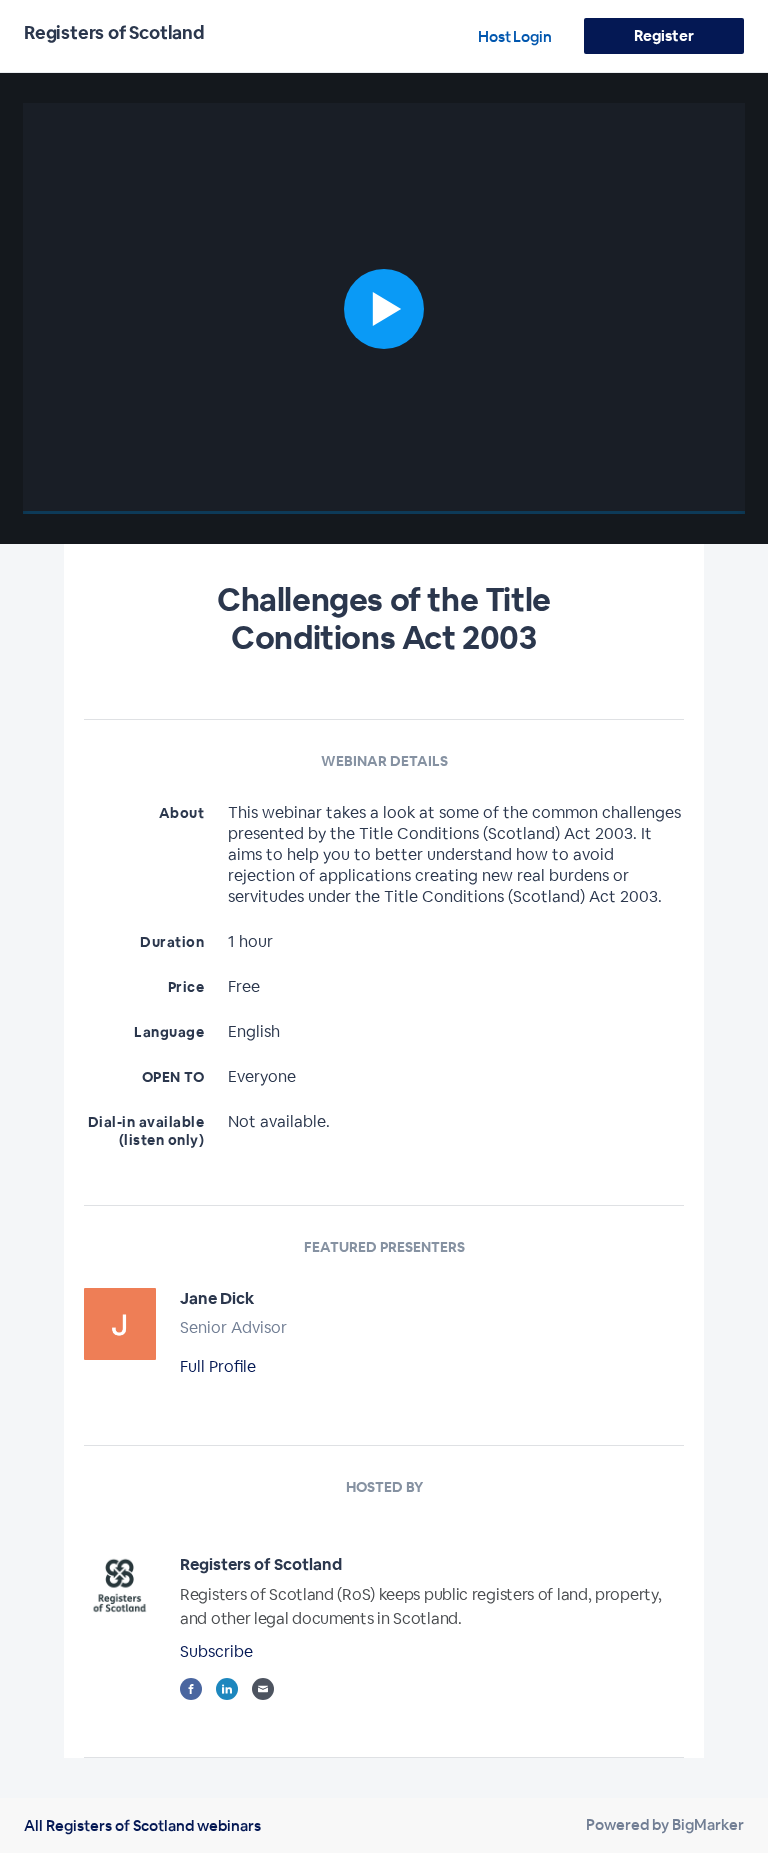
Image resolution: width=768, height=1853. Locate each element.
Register (663, 35)
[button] (384, 308)
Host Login (515, 36)
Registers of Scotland (261, 1564)
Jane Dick (217, 1298)
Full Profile (218, 1366)
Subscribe (216, 1651)
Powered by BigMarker (665, 1824)
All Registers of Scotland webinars (142, 1825)
